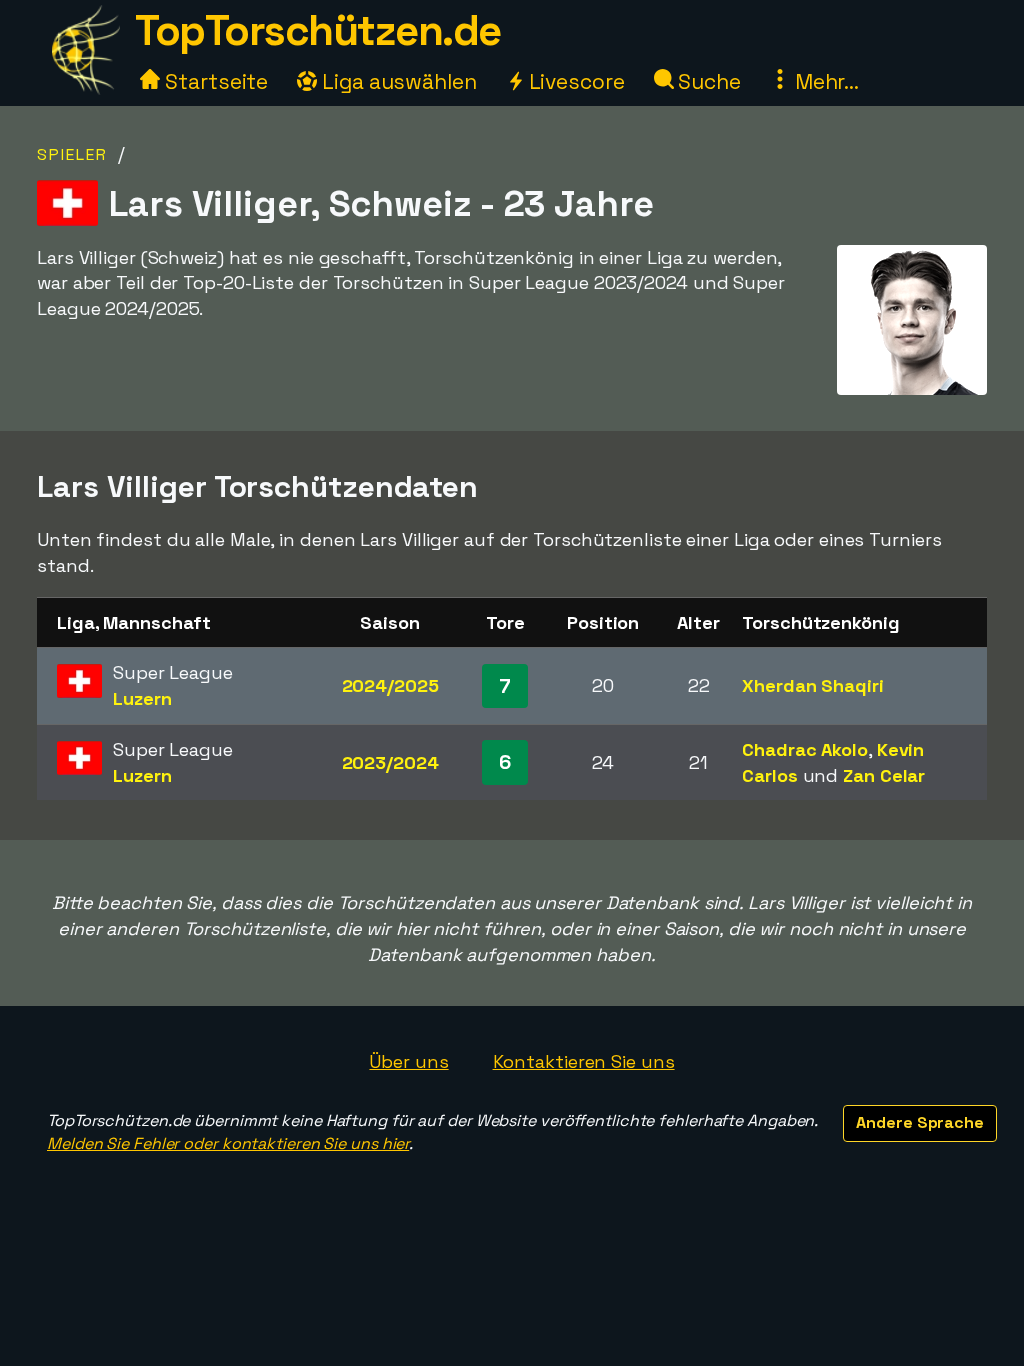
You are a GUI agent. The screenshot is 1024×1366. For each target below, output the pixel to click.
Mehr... (824, 81)
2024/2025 (390, 685)
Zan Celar (884, 775)
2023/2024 (390, 762)
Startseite (214, 81)
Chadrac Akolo (805, 749)
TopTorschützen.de (318, 30)
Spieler (72, 154)
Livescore (574, 81)
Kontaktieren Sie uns (584, 1061)
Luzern (142, 698)
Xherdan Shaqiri (813, 685)
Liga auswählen (397, 81)
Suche (707, 81)
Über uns (408, 1061)
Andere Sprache (920, 1122)
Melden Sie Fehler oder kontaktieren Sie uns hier (228, 1143)
